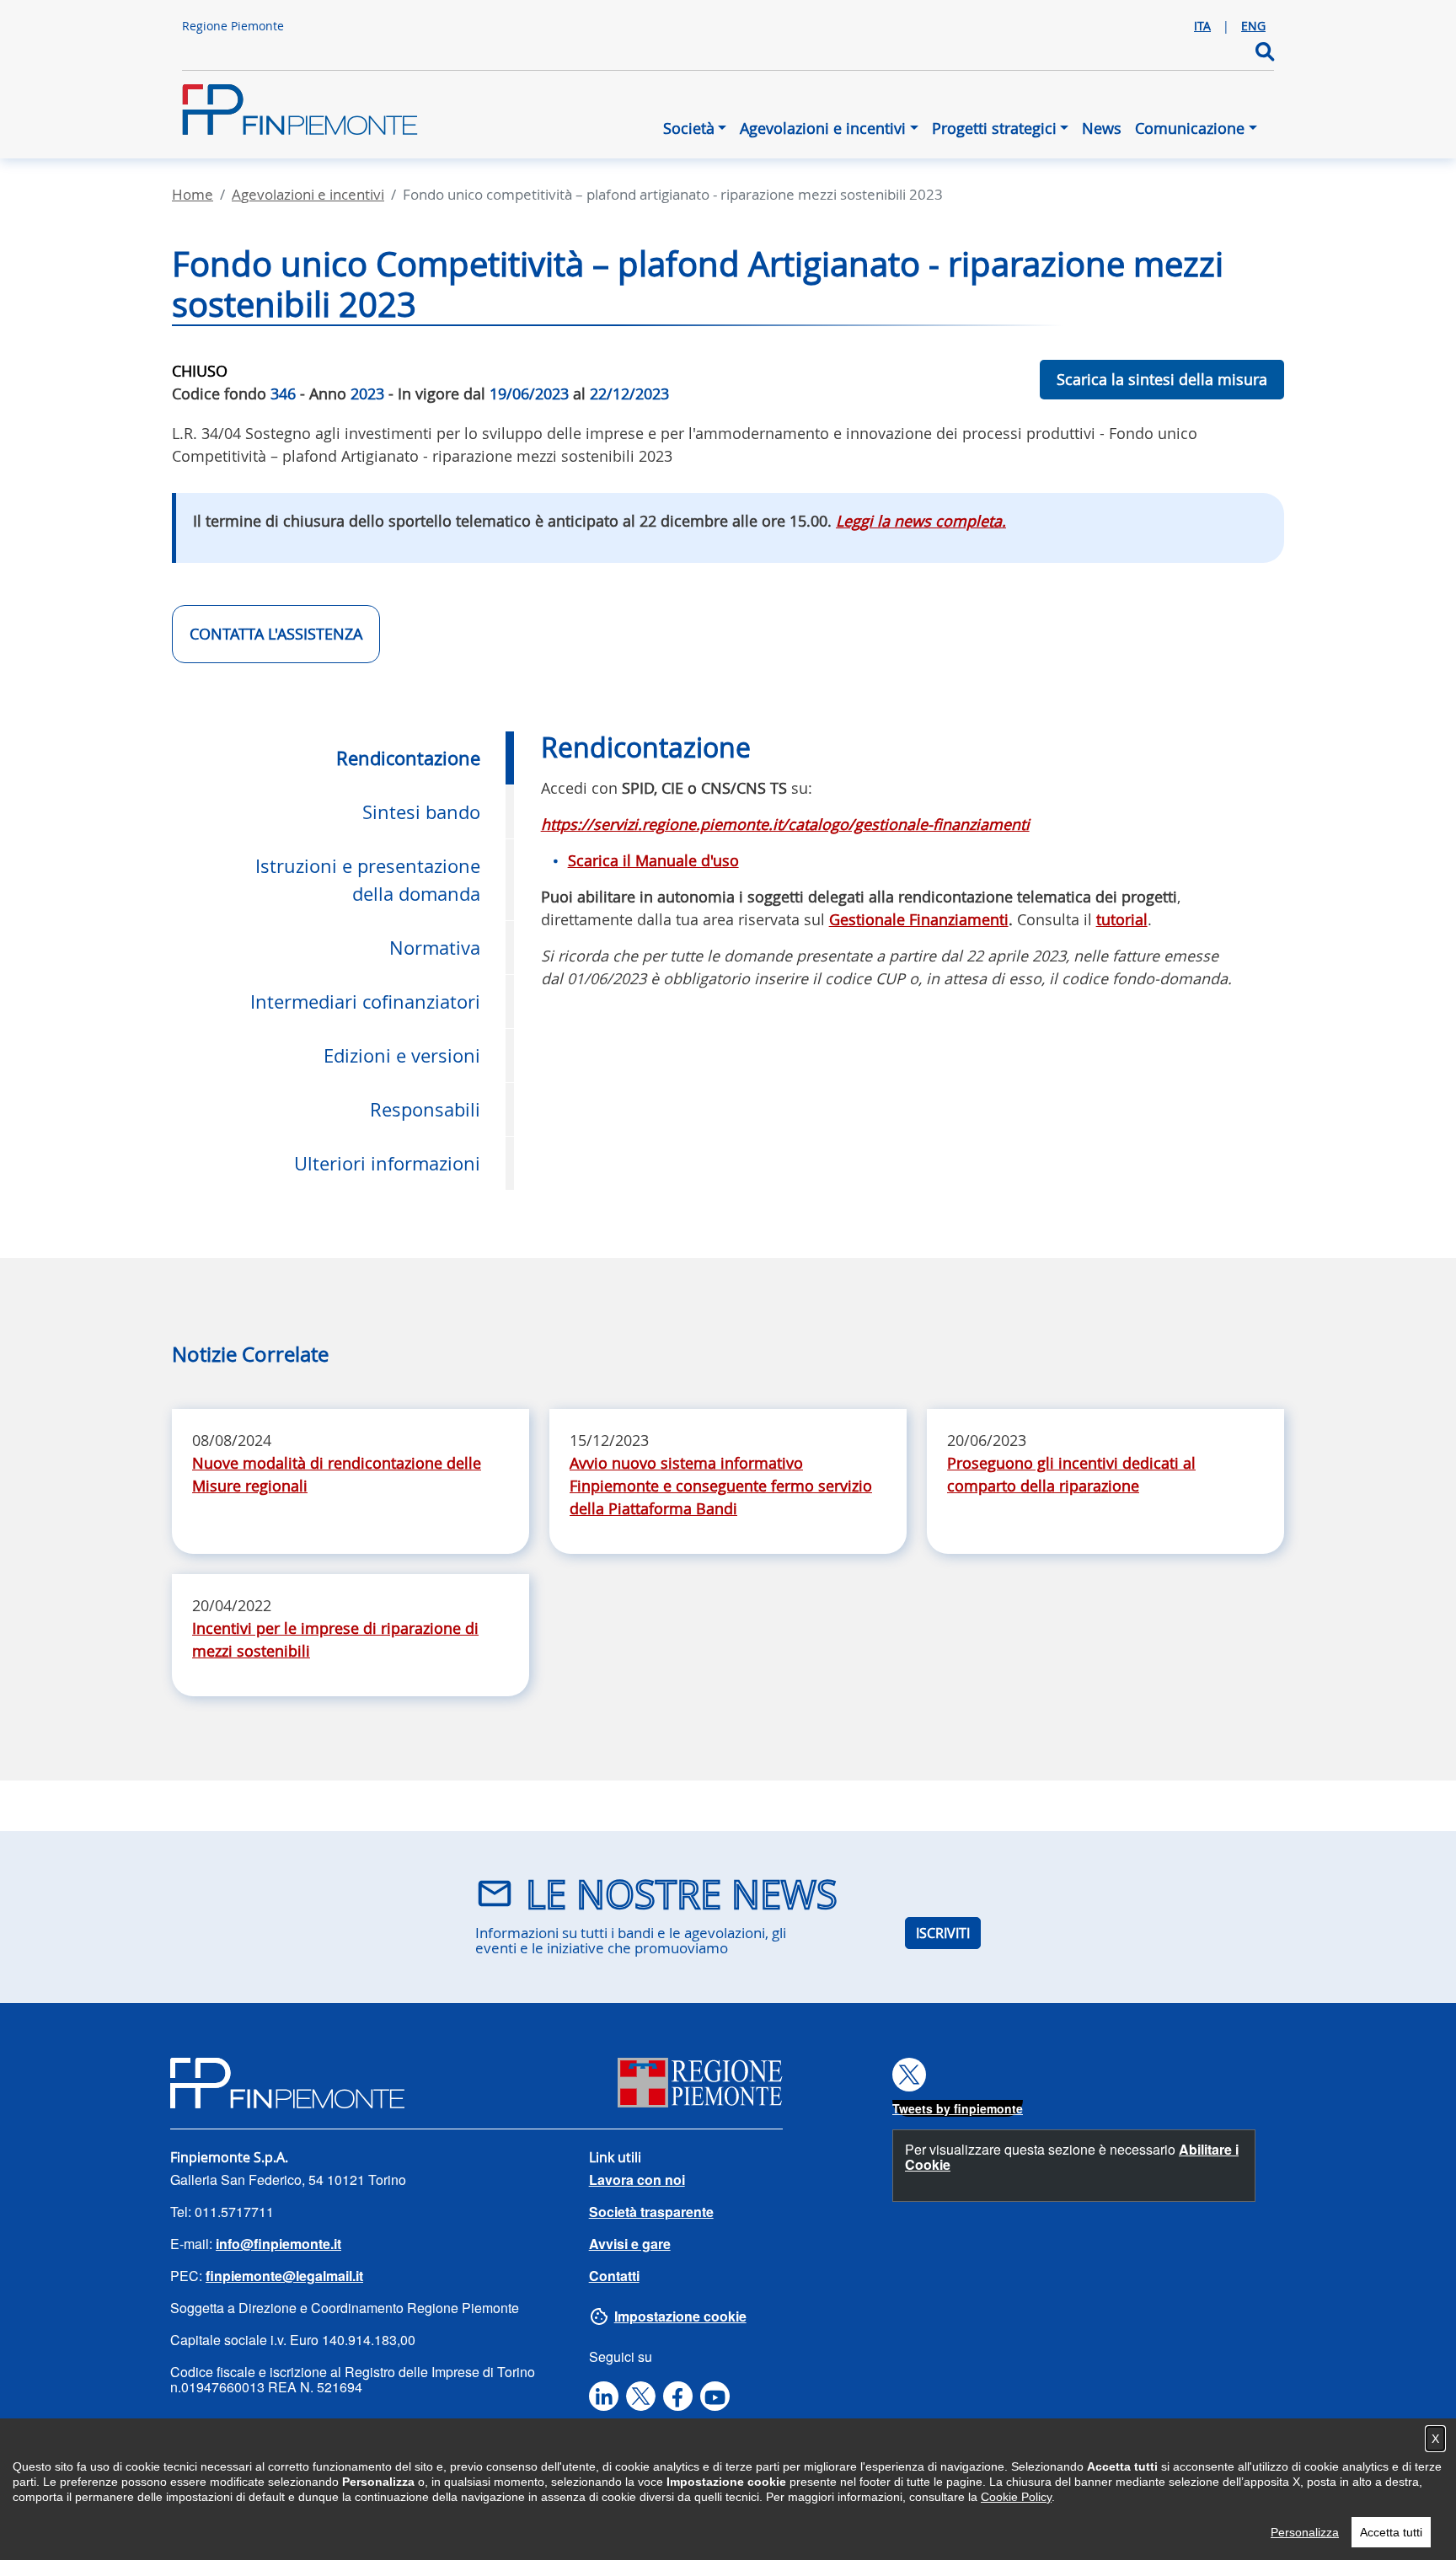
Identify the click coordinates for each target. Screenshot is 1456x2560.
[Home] (300, 118)
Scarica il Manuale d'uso (653, 860)
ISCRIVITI (943, 1933)
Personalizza (1305, 2532)
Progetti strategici (994, 128)
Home (193, 194)
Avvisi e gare (630, 2244)
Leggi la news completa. (921, 521)
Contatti (614, 2276)
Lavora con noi (637, 2180)
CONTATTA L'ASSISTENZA (276, 634)
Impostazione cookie (680, 2316)
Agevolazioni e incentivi (823, 128)
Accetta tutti (1391, 2532)
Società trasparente (651, 2212)
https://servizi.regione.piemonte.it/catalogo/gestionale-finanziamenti (785, 824)
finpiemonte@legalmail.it (284, 2276)
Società (689, 128)
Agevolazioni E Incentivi (308, 194)
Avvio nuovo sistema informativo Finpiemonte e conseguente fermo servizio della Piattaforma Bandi (721, 1486)
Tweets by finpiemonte (958, 2108)
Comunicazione (1190, 128)
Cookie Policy (1016, 2497)
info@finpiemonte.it (278, 2244)
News (1102, 128)
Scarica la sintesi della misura (1162, 379)
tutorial (1122, 919)
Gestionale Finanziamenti (919, 919)
